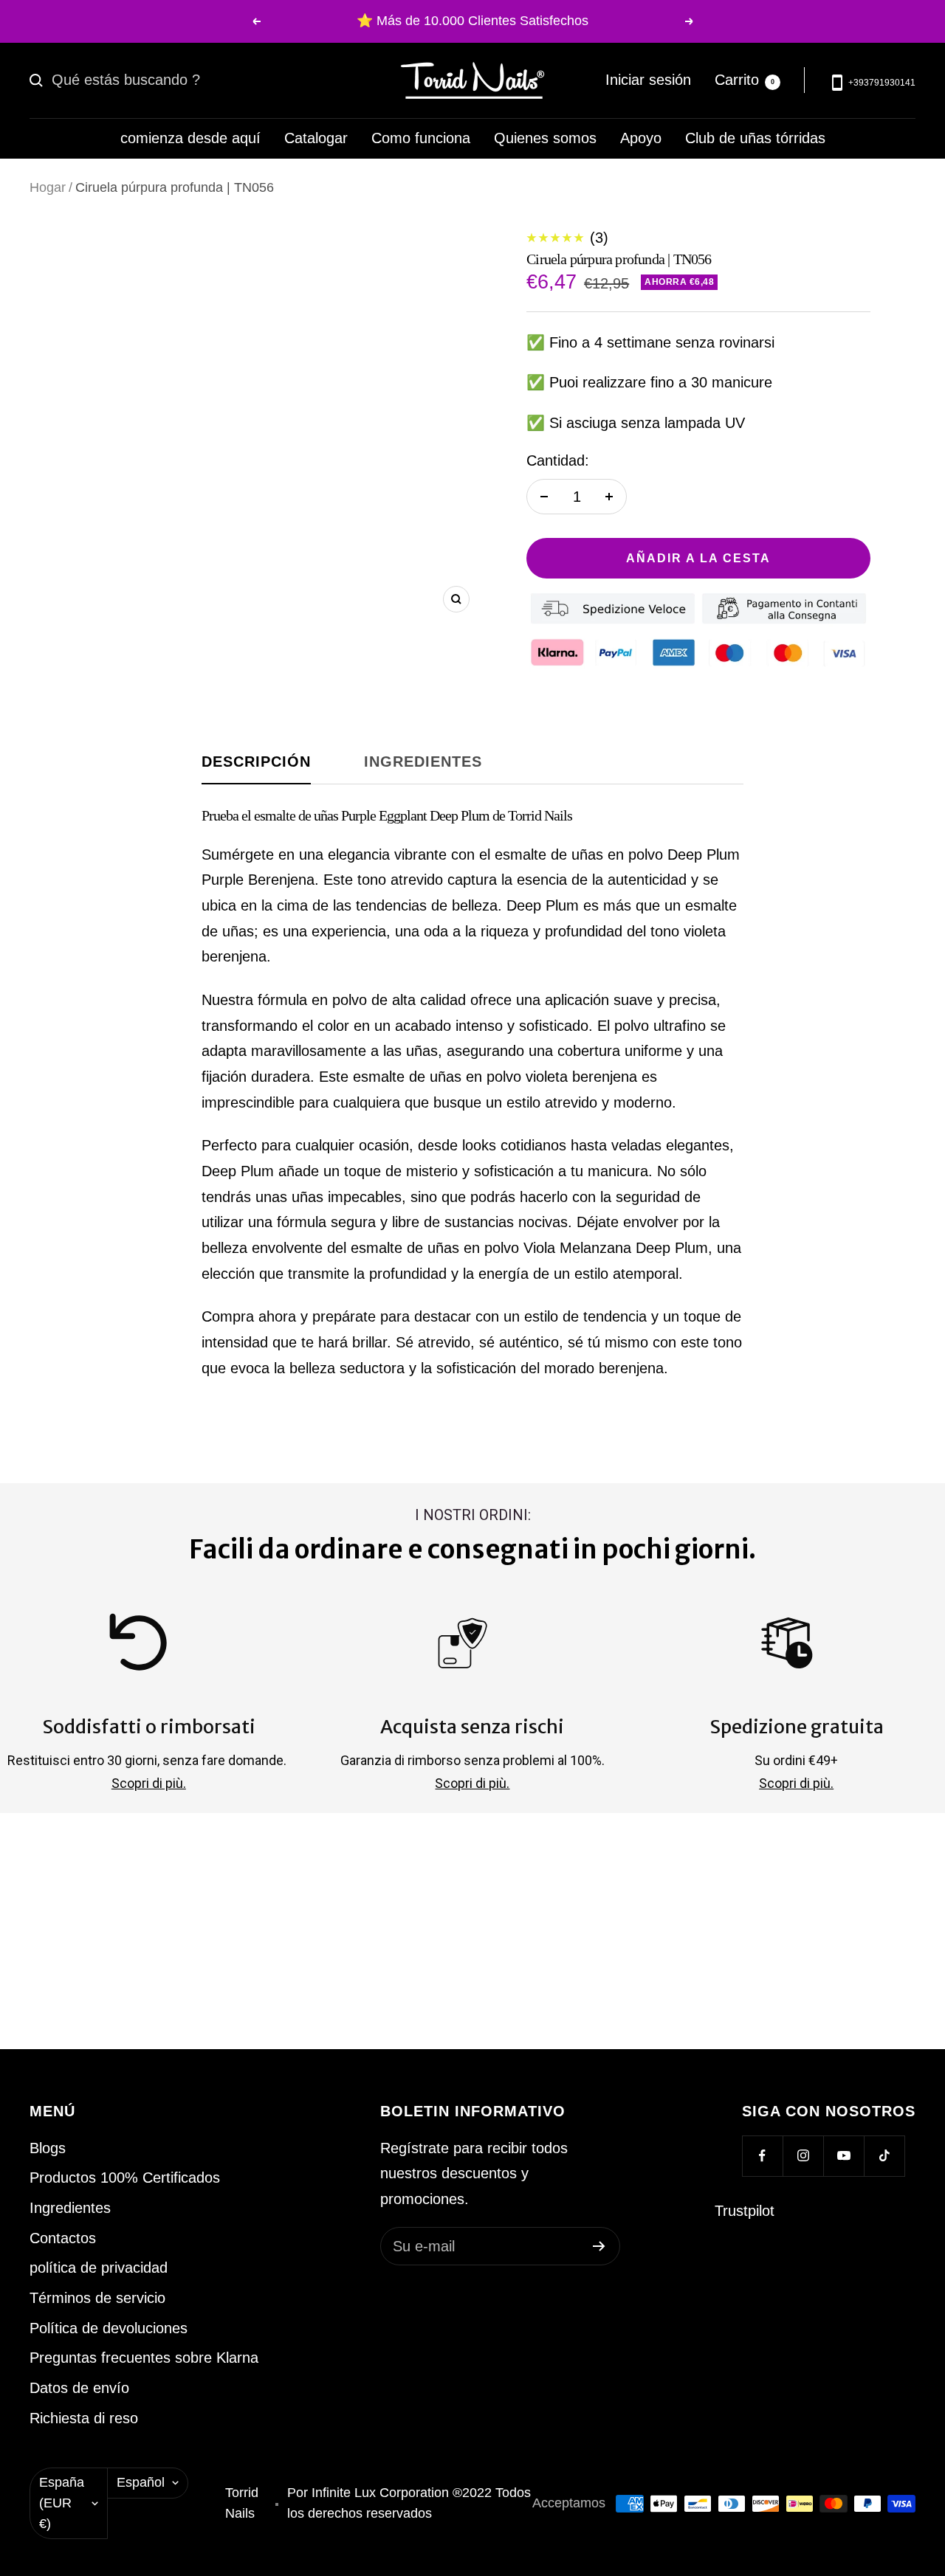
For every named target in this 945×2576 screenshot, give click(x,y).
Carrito (745, 80)
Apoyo (641, 138)
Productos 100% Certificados (125, 2178)
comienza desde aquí (190, 138)
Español (141, 2482)
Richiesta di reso (84, 2418)
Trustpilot (745, 2211)
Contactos (63, 2238)
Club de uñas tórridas (755, 138)
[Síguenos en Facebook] (762, 2156)
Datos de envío (79, 2388)
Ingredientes (423, 762)
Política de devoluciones (109, 2328)
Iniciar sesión (648, 80)
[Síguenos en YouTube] (843, 2156)
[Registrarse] (599, 2246)
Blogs (48, 2148)
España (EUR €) (62, 2503)
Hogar (48, 187)
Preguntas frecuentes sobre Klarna (144, 2358)
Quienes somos (545, 138)
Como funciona (421, 138)
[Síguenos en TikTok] (884, 2156)
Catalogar (316, 138)
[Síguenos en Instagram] (803, 2156)
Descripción (256, 762)
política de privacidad (99, 2268)
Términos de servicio (97, 2298)
